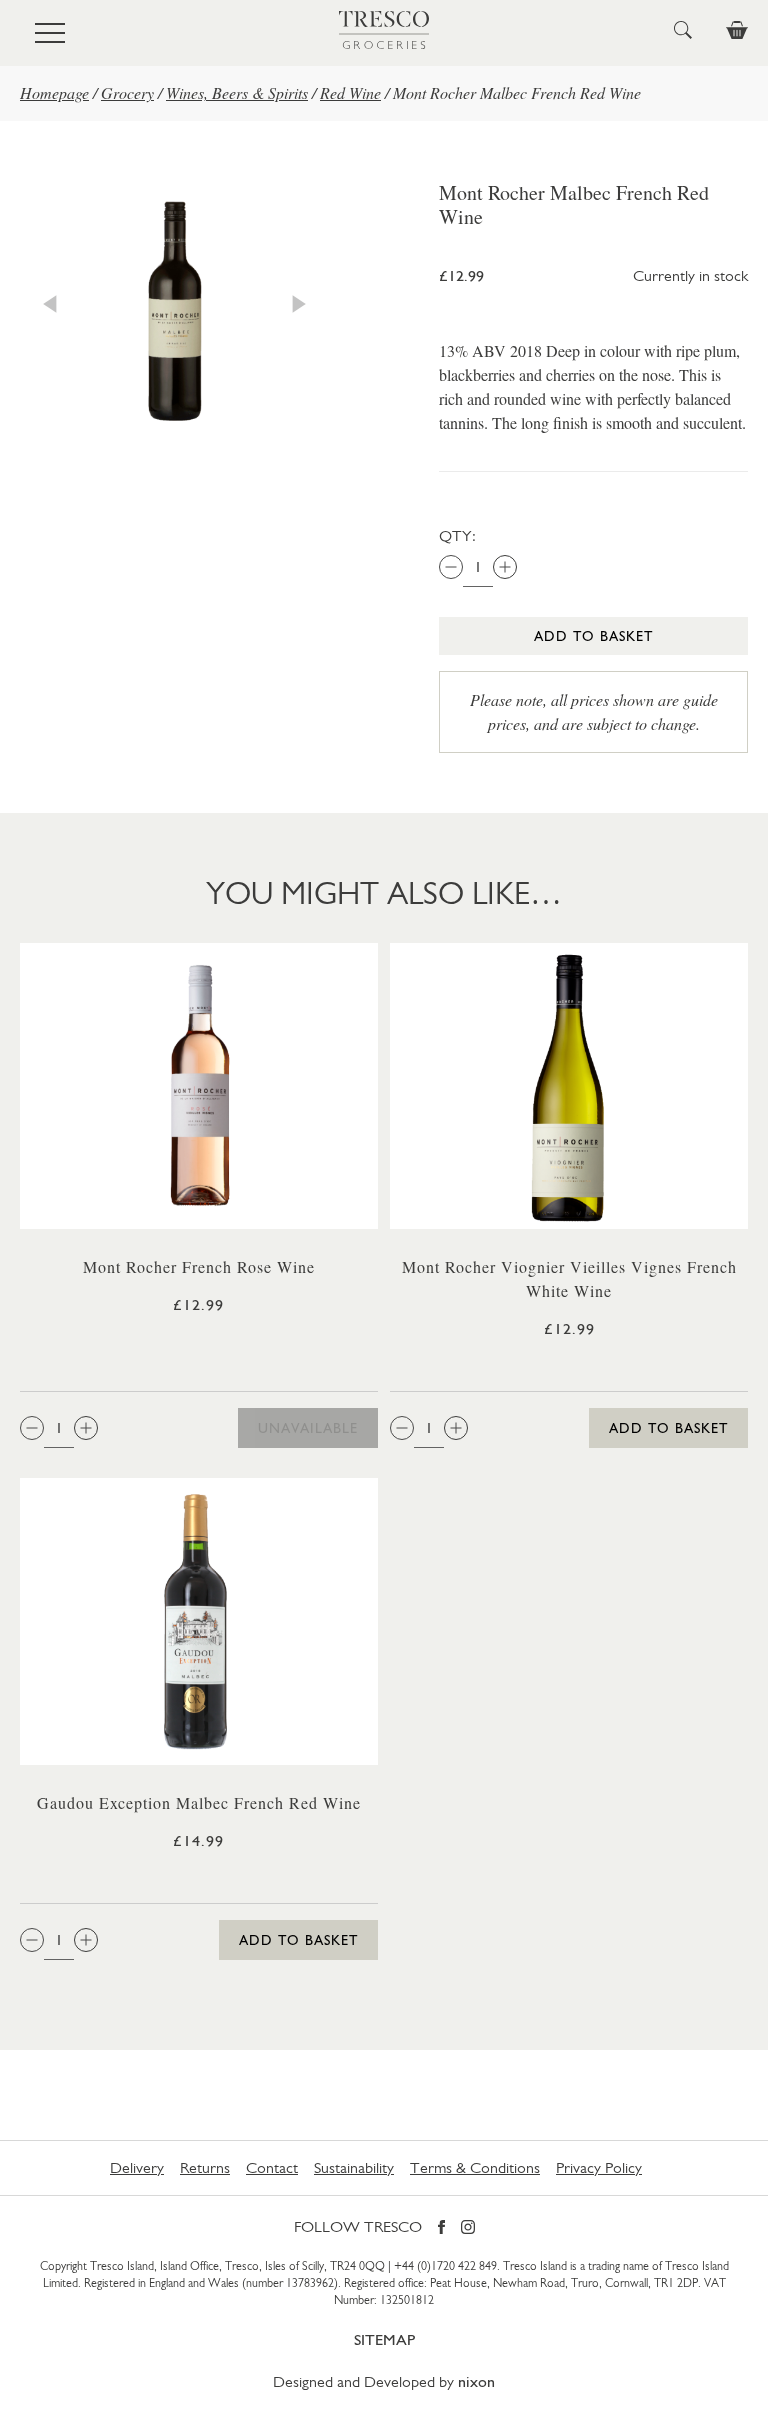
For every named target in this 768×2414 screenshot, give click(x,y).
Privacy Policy (599, 2167)
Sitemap (384, 2339)
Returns (205, 2167)
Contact (272, 2167)
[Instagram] (468, 2228)
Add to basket (593, 636)
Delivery (137, 2167)
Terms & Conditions (475, 2167)
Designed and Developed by (384, 2381)
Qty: (457, 535)
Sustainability (354, 2167)
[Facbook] (441, 2228)
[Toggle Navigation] (50, 33)
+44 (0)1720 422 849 (445, 2266)
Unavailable (308, 1428)
